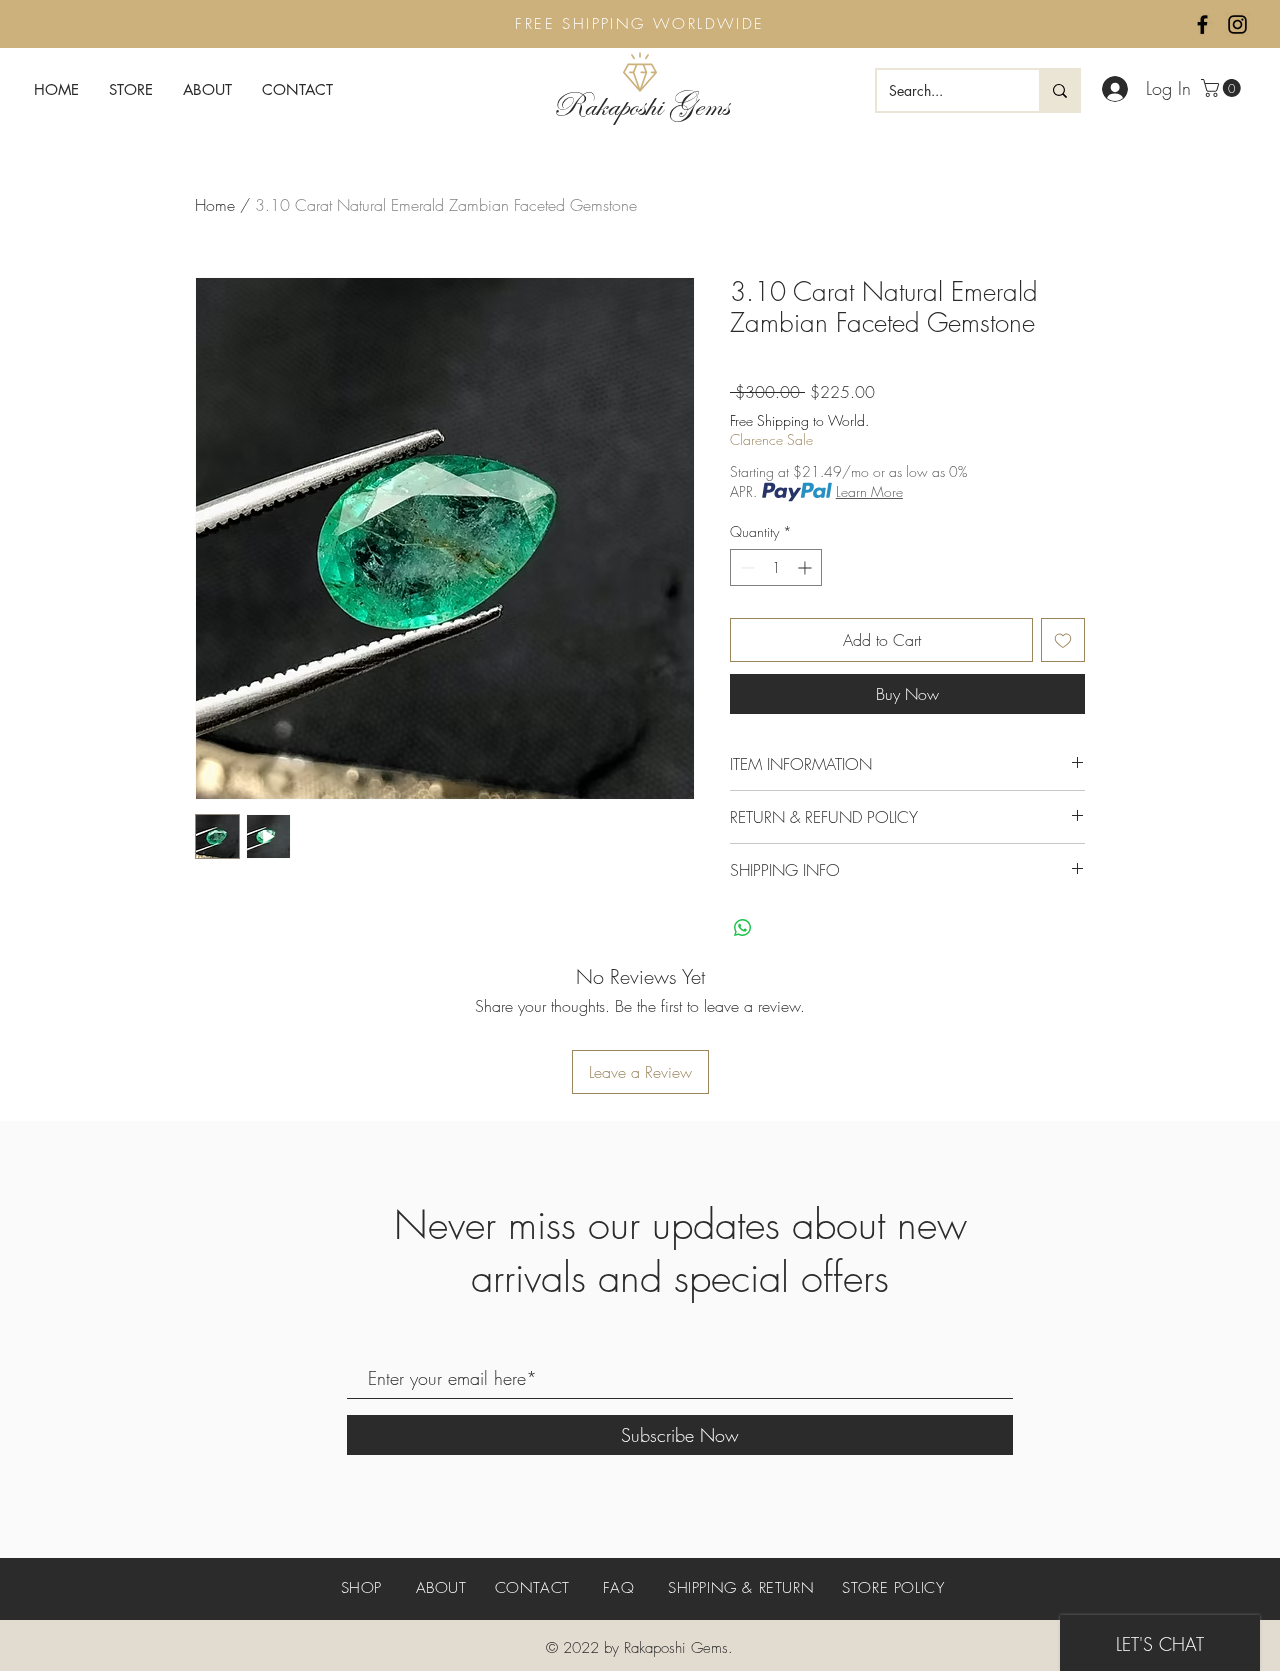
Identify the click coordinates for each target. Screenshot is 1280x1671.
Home (215, 205)
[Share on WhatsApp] (743, 928)
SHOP (364, 1588)
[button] (1223, 88)
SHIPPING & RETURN (741, 1588)
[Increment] (806, 567)
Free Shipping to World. (799, 420)
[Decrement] (745, 567)
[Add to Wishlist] (1063, 640)
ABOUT (441, 1588)
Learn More (869, 491)
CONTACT (532, 1588)
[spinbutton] (776, 567)
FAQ (618, 1588)
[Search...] (1059, 90)
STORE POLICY (893, 1588)
